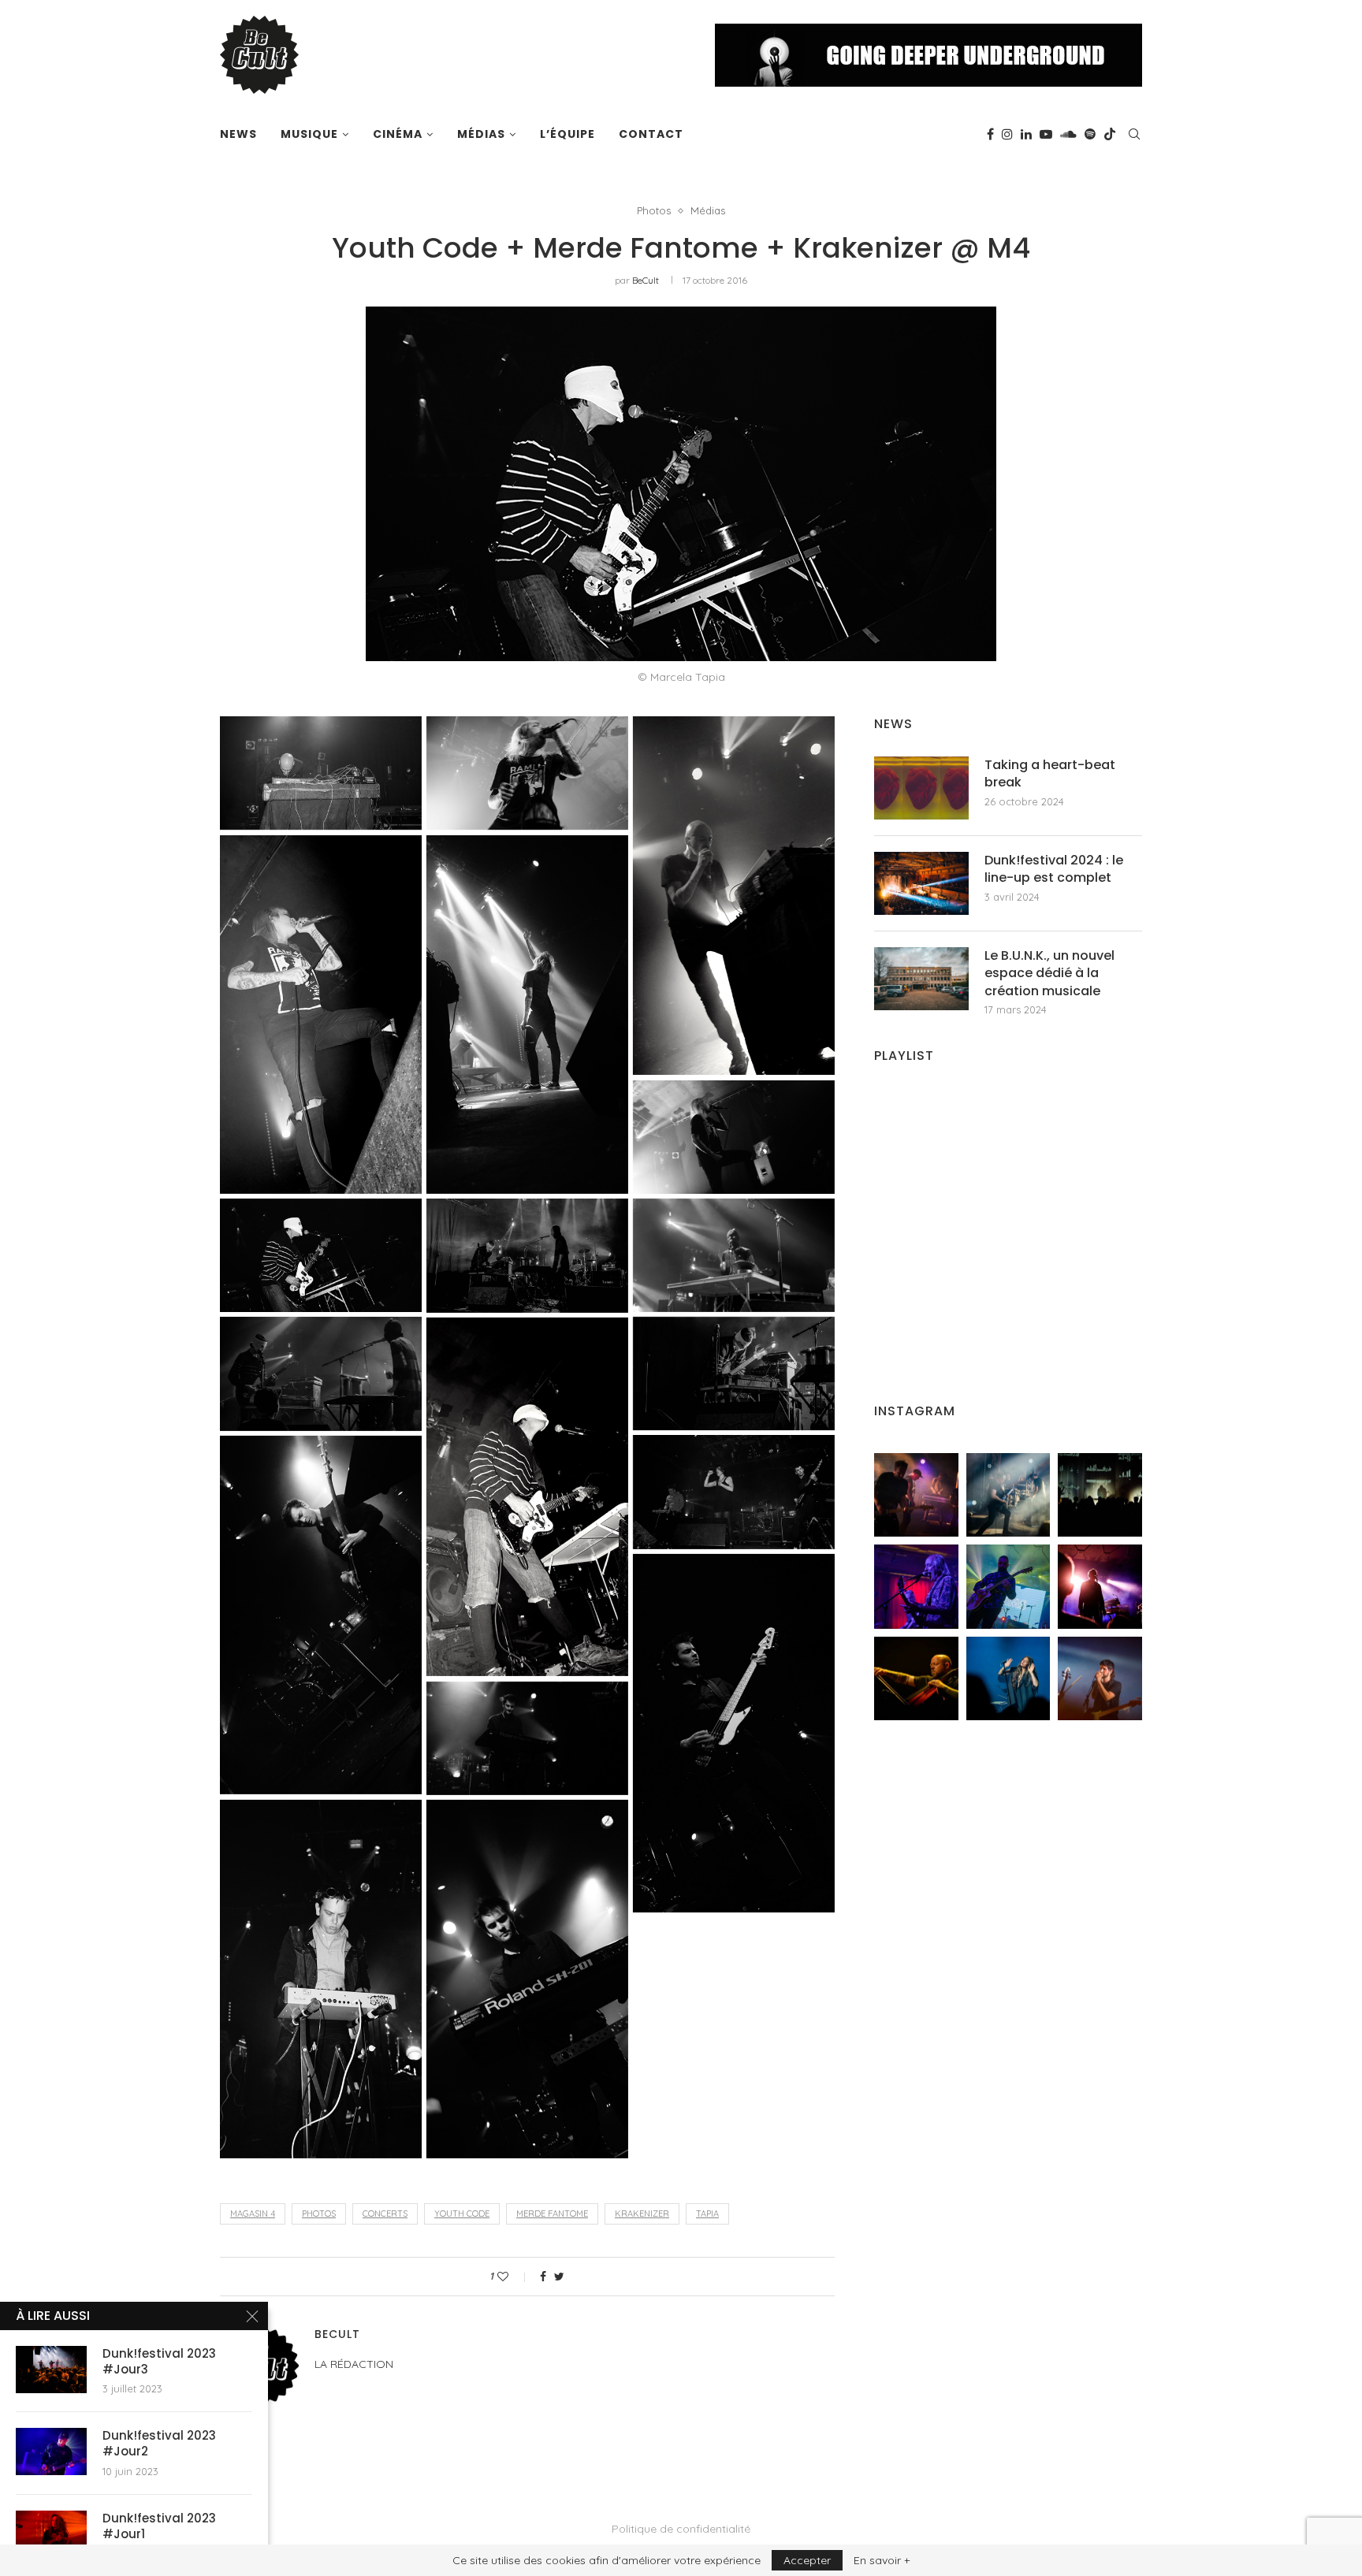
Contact (651, 134)
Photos (654, 211)
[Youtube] (1046, 134)
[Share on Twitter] (559, 2277)
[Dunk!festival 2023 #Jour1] (51, 2534)
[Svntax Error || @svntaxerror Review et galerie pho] (916, 1587)
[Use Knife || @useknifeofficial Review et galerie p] (1100, 1495)
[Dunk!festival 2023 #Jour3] (51, 2370)
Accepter (807, 2560)
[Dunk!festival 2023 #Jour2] (51, 2451)
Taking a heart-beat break (1050, 774)
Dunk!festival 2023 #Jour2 (159, 2444)
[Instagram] (1007, 134)
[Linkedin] (1026, 134)
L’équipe (567, 134)
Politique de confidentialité (681, 2529)
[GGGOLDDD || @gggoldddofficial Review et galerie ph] (1008, 1679)
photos (319, 2214)
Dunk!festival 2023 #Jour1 (159, 2526)
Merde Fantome (552, 2214)
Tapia (707, 2214)
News (238, 134)
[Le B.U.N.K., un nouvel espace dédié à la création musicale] (921, 979)
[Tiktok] (1110, 134)
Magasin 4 (253, 2214)
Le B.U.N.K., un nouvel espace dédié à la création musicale (1049, 974)
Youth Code (462, 2214)
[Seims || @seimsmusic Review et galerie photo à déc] (1008, 1587)
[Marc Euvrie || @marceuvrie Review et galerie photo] (916, 1679)
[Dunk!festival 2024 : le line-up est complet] (921, 883)
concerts (385, 2214)
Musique (309, 134)
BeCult (646, 280)
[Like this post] (514, 2277)
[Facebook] (990, 134)
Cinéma (398, 134)
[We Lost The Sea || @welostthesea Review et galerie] (1008, 1495)
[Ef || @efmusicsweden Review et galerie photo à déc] (1100, 1679)
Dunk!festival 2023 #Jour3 (159, 2362)
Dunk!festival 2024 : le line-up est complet (1054, 869)
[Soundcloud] (1068, 134)
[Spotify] (1090, 134)
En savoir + (882, 2560)
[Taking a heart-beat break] (921, 788)
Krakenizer (642, 2214)
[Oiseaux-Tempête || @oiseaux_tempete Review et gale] (1100, 1587)
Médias (481, 134)
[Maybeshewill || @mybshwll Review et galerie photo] (916, 1495)
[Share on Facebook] (543, 2277)
